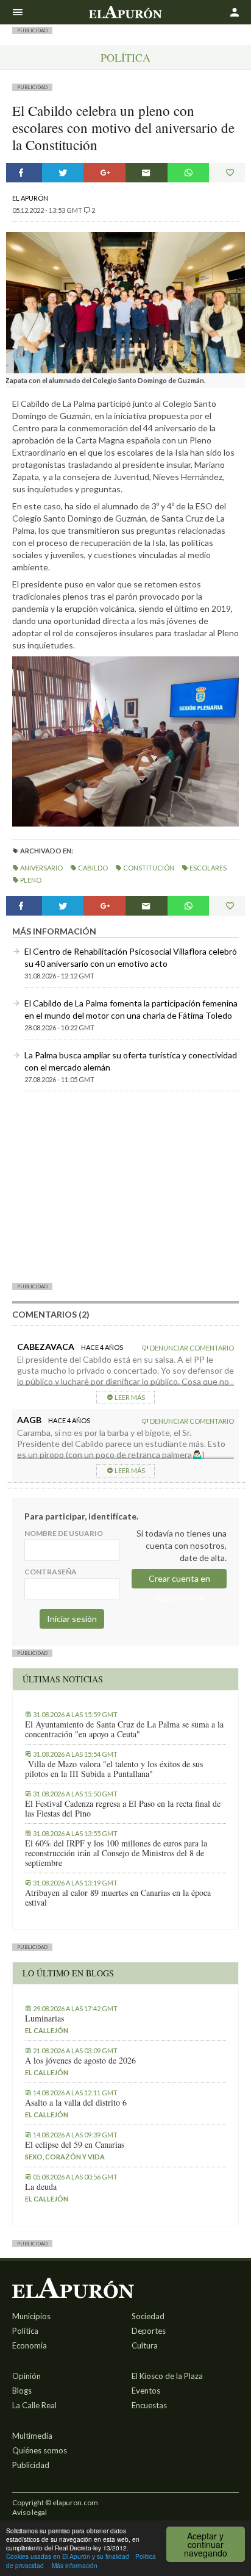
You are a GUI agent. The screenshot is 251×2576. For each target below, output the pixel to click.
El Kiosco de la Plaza (167, 2376)
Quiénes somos (40, 2450)
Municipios (31, 2316)
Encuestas (149, 2405)
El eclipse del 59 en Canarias (75, 2145)
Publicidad (31, 2465)
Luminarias (44, 2018)
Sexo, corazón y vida (65, 2157)
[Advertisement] (125, 1186)
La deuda (41, 2187)
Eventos (146, 2391)
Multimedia (32, 2436)
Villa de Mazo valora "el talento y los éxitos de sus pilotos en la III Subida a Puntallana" (114, 1769)
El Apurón (30, 198)
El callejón (47, 2030)
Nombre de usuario (64, 1533)
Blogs (22, 2391)
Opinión (27, 2376)
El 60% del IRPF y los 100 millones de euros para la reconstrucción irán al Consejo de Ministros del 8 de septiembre (116, 1853)
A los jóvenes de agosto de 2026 (80, 2061)
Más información (75, 2565)
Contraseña (51, 1572)
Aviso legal (30, 2512)
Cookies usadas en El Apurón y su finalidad (68, 2556)
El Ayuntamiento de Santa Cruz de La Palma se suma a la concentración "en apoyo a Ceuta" (124, 1729)
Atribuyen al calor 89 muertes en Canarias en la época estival (118, 1898)
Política (125, 57)
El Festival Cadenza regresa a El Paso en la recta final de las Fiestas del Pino (123, 1809)
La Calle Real (34, 2405)
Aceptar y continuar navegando (206, 2544)
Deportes (149, 2331)
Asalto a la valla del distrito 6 (76, 2103)
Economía (30, 2345)
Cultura (145, 2345)
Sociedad (148, 2316)
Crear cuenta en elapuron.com (179, 1581)
